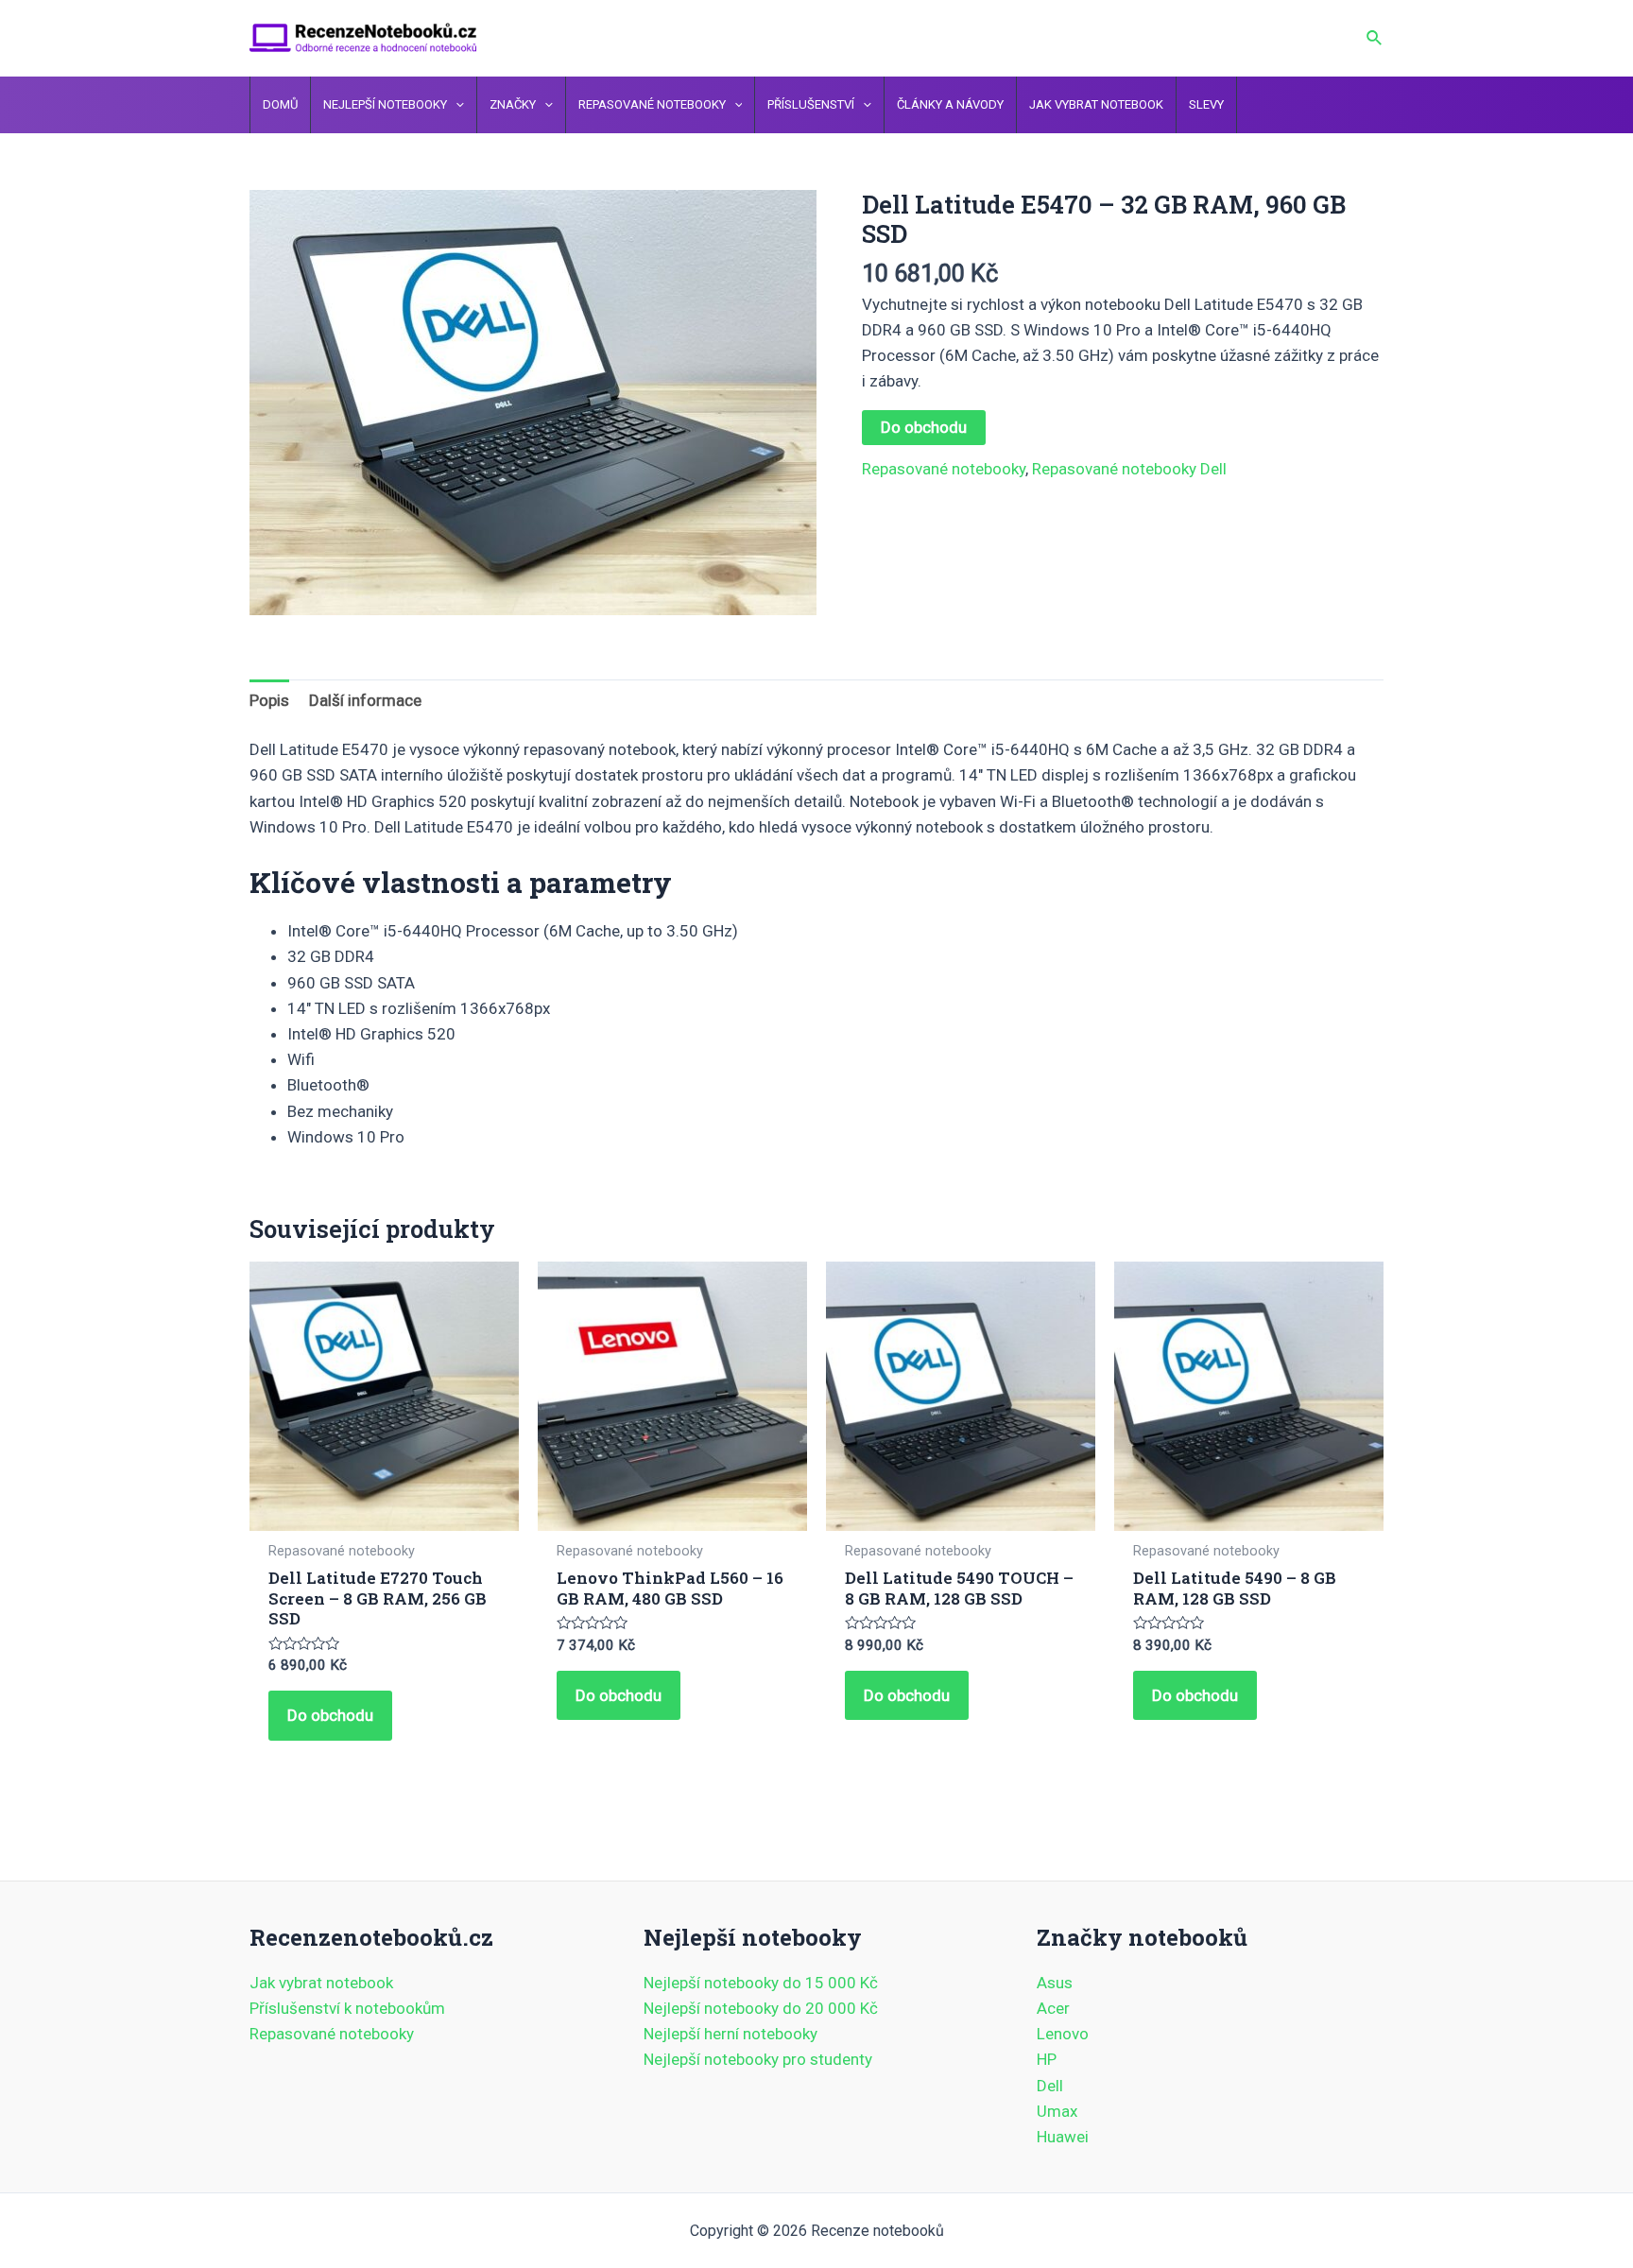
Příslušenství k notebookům (347, 2008)
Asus (1055, 1983)
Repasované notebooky (944, 469)
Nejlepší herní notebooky (731, 2034)
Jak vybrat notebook (321, 1983)
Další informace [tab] (365, 700)
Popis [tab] (269, 700)
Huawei (1063, 2137)
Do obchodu (924, 427)
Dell (1050, 2086)
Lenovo (1063, 2034)
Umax (1057, 2111)
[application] (456, 105)
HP (1047, 2059)
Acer (1053, 2008)
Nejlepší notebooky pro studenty (758, 2059)
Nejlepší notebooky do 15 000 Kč (761, 1983)
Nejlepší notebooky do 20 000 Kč (761, 2008)
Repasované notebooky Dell (1129, 469)
